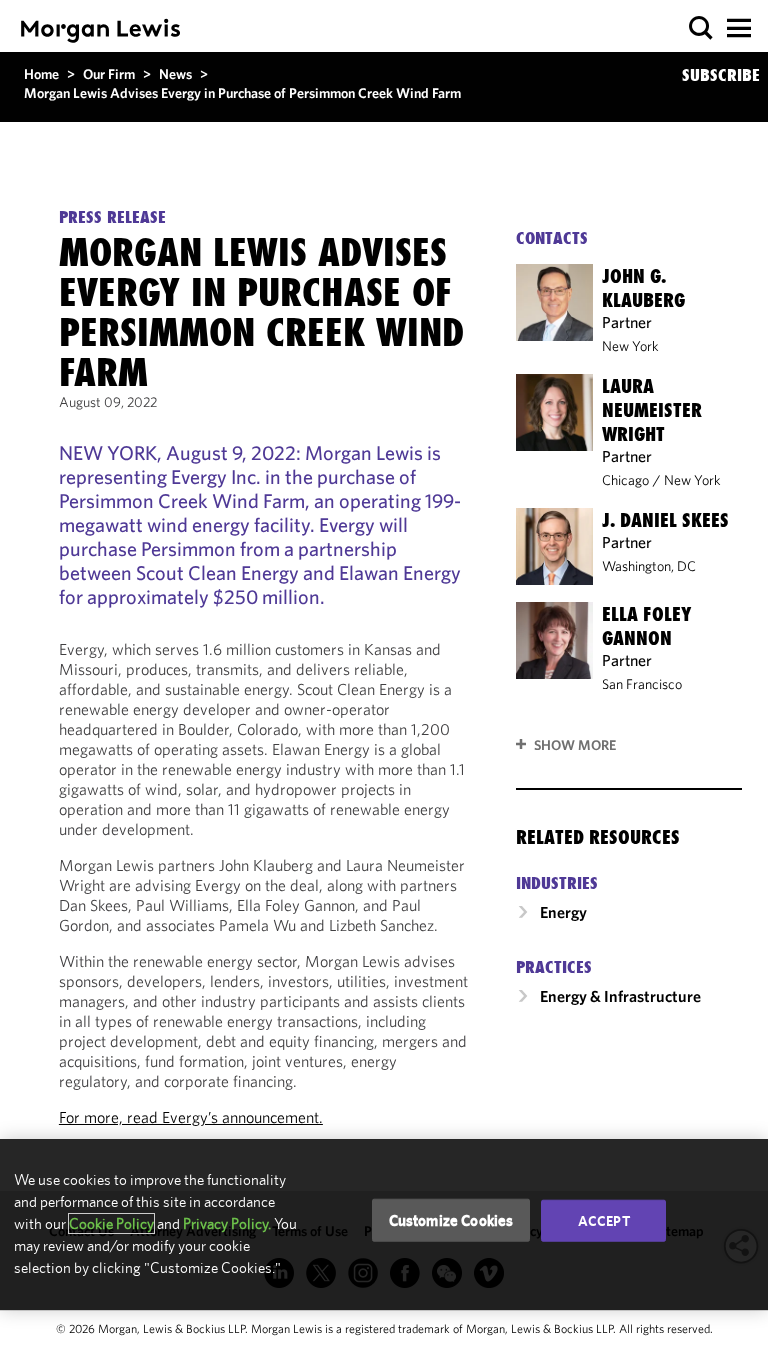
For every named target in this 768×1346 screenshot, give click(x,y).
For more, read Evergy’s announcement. (191, 1117)
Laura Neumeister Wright (652, 410)
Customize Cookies (451, 1219)
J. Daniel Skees (665, 520)
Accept (604, 1220)
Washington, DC (649, 566)
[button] (701, 28)
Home (41, 74)
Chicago (625, 480)
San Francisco (642, 684)
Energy (563, 912)
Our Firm (109, 74)
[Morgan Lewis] (100, 30)
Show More (575, 745)
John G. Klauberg (643, 288)
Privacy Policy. (227, 1223)
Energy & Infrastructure (620, 996)
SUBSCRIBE (721, 75)
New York (630, 346)
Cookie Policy (111, 1223)
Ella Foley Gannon (646, 626)
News (175, 74)
